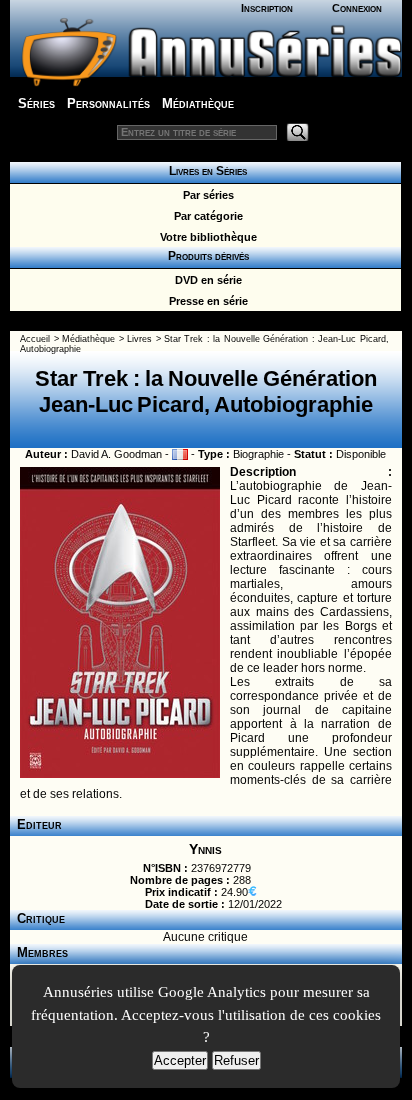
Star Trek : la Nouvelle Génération (236, 339)
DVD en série (205, 280)
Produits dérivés (205, 256)
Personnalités (108, 103)
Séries (36, 103)
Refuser (236, 1060)
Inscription (267, 8)
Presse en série (205, 301)
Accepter (180, 1060)
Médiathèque (198, 103)
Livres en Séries (205, 171)
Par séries (205, 195)
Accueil (35, 339)
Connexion (357, 8)
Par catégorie (205, 216)
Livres (139, 339)
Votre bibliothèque (205, 237)
